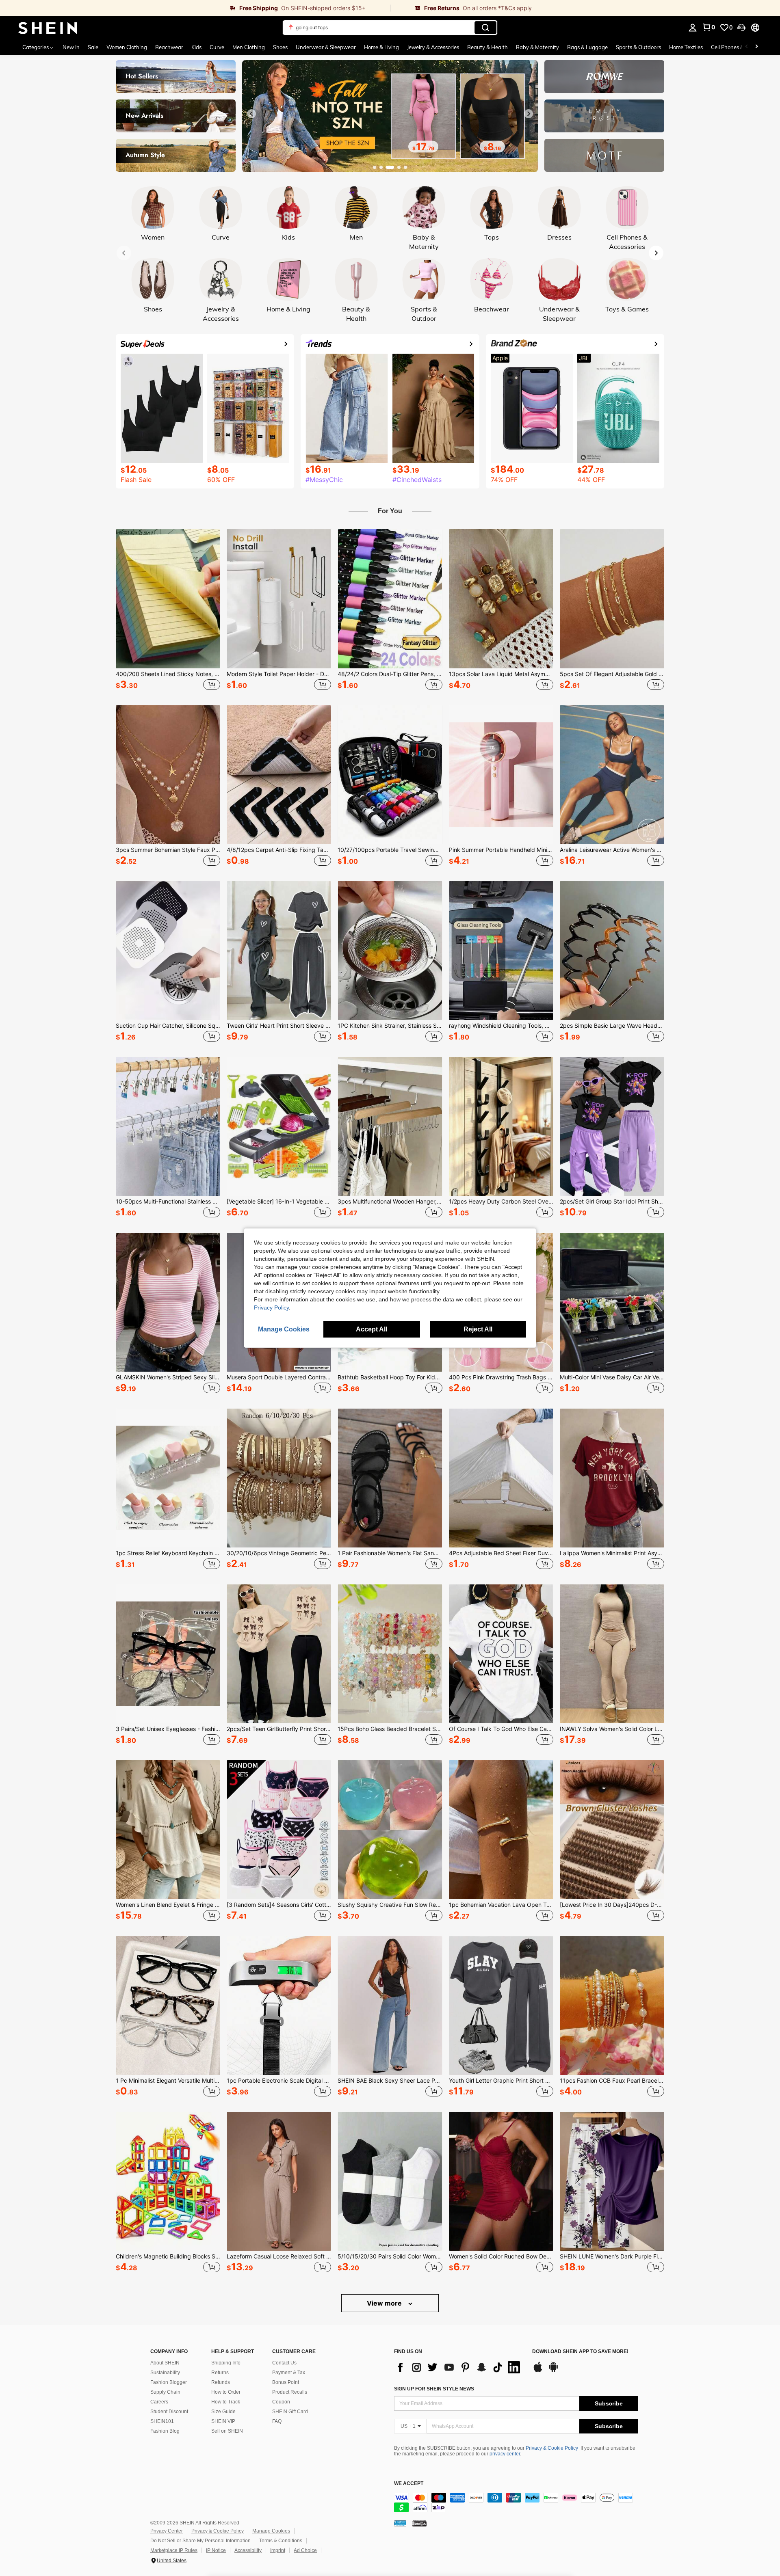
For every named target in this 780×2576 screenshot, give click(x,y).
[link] (195, 8)
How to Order (226, 2392)
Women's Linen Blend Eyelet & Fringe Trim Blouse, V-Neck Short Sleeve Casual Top (168, 1905)
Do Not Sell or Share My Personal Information (200, 2541)
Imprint (278, 2550)
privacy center (505, 2454)
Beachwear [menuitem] (169, 47)
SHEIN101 (162, 2421)
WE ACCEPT (409, 2484)
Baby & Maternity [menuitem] (537, 47)
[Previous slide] (251, 114)
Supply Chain (165, 2392)
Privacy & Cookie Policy (552, 2448)
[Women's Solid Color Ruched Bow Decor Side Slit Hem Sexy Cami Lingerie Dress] (501, 2181)
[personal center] (693, 28)
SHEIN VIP (223, 2421)
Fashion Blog (165, 2431)
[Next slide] (529, 114)
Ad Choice (305, 2550)
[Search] (485, 28)
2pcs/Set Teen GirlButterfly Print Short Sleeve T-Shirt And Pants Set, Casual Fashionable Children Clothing (279, 1729)
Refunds (221, 2382)
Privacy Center (167, 2531)
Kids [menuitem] (196, 47)
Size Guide (223, 2412)
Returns (220, 2373)
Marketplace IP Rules (174, 2550)
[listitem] (168, 611)
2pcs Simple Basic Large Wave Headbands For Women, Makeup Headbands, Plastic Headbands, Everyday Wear (612, 1026)
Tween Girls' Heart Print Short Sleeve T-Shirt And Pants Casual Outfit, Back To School (279, 1026)
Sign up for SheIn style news (434, 2389)
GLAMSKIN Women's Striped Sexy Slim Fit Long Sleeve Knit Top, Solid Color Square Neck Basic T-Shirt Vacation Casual (168, 1377)
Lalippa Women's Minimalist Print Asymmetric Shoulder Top (612, 1553)
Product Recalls (290, 2392)
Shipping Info (226, 2363)
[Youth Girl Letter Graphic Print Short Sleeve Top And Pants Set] (501, 2005)
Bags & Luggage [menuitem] (587, 47)
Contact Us (284, 2363)
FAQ (277, 2421)
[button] (741, 28)
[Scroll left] (747, 47)
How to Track (226, 2402)
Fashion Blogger (169, 2382)
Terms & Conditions (281, 2541)
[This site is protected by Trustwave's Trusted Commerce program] (400, 2523)
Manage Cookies (271, 2531)
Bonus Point (286, 2382)
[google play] (553, 2371)
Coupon (281, 2402)
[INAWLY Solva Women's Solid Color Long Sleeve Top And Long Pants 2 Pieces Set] (612, 1654)
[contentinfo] (516, 2503)
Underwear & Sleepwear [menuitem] (326, 47)
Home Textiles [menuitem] (686, 47)
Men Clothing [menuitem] (249, 47)
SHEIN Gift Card (290, 2412)
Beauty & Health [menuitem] (487, 47)
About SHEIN (165, 2363)
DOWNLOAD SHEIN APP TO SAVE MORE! (580, 2352)
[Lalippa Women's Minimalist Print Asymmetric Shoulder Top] (612, 1478)
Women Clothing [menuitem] (127, 47)
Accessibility (248, 2550)
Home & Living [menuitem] (381, 47)
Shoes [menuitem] (280, 47)
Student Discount (169, 2412)
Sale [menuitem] (93, 47)
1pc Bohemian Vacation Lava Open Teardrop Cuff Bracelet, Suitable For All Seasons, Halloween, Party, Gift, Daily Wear (501, 1905)
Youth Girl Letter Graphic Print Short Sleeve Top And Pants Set (501, 2081)
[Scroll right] (756, 47)
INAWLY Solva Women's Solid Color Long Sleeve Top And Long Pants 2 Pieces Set (612, 1729)
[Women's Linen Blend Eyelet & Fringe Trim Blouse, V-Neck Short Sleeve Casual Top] (168, 1830)
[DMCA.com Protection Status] (419, 2523)
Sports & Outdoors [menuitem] (638, 47)
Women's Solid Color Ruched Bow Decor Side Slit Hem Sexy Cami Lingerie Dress (501, 2256)
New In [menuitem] (71, 47)
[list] (459, 2367)
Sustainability (165, 2373)
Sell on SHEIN (227, 2431)
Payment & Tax (289, 2373)
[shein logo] (48, 28)
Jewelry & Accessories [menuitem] (433, 47)
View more (385, 2303)
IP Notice (216, 2550)
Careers (159, 2402)
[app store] (538, 2371)
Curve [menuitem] (217, 47)
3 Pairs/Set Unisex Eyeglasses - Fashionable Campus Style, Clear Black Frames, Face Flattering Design (168, 1729)
